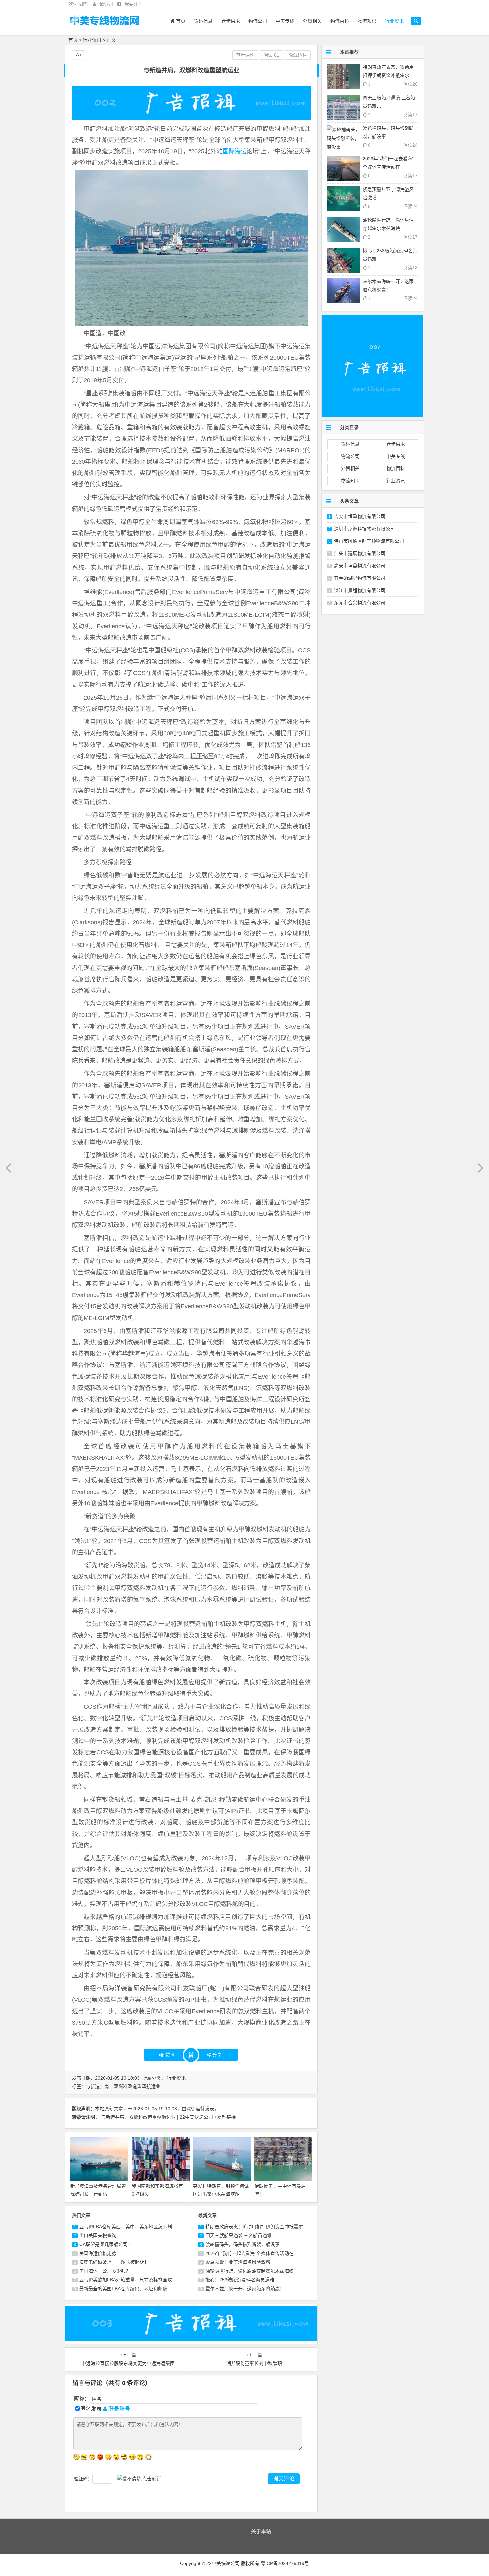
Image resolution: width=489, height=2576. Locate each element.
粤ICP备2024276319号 (285, 2563)
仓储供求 (231, 21)
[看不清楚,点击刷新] (139, 2479)
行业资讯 (394, 21)
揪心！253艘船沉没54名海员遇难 (240, 2280)
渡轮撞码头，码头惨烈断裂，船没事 (243, 2244)
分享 (217, 2055)
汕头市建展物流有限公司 (360, 553)
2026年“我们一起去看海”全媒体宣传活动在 (249, 2253)
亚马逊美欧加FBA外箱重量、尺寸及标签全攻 (126, 2280)
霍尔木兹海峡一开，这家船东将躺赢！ (245, 2289)
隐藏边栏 (298, 55)
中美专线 (285, 21)
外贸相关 (312, 21)
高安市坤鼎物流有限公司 (360, 566)
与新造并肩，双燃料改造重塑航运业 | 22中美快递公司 (157, 2117)
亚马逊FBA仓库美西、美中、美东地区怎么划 (126, 2227)
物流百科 (340, 21)
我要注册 (134, 4)
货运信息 (203, 21)
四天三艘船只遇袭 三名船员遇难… (241, 2235)
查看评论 (245, 55)
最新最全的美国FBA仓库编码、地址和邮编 (123, 2289)
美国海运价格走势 (98, 2253)
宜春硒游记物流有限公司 (360, 578)
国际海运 (235, 151)
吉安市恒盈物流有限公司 (360, 516)
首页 (180, 21)
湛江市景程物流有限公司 (360, 590)
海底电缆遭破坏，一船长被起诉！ (114, 2262)
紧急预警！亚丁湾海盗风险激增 (238, 2262)
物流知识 (367, 21)
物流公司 (258, 21)
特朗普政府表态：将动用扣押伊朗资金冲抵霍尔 (254, 2227)
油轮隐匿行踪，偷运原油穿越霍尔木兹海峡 (249, 2271)
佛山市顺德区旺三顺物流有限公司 (369, 541)
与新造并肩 (97, 2086)
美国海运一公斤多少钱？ (105, 2271)
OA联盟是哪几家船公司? (105, 2244)
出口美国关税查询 (98, 2235)
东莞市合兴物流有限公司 (360, 603)
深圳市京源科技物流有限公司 (364, 529)
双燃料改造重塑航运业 (137, 2086)
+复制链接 (225, 2117)
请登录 (106, 4)
